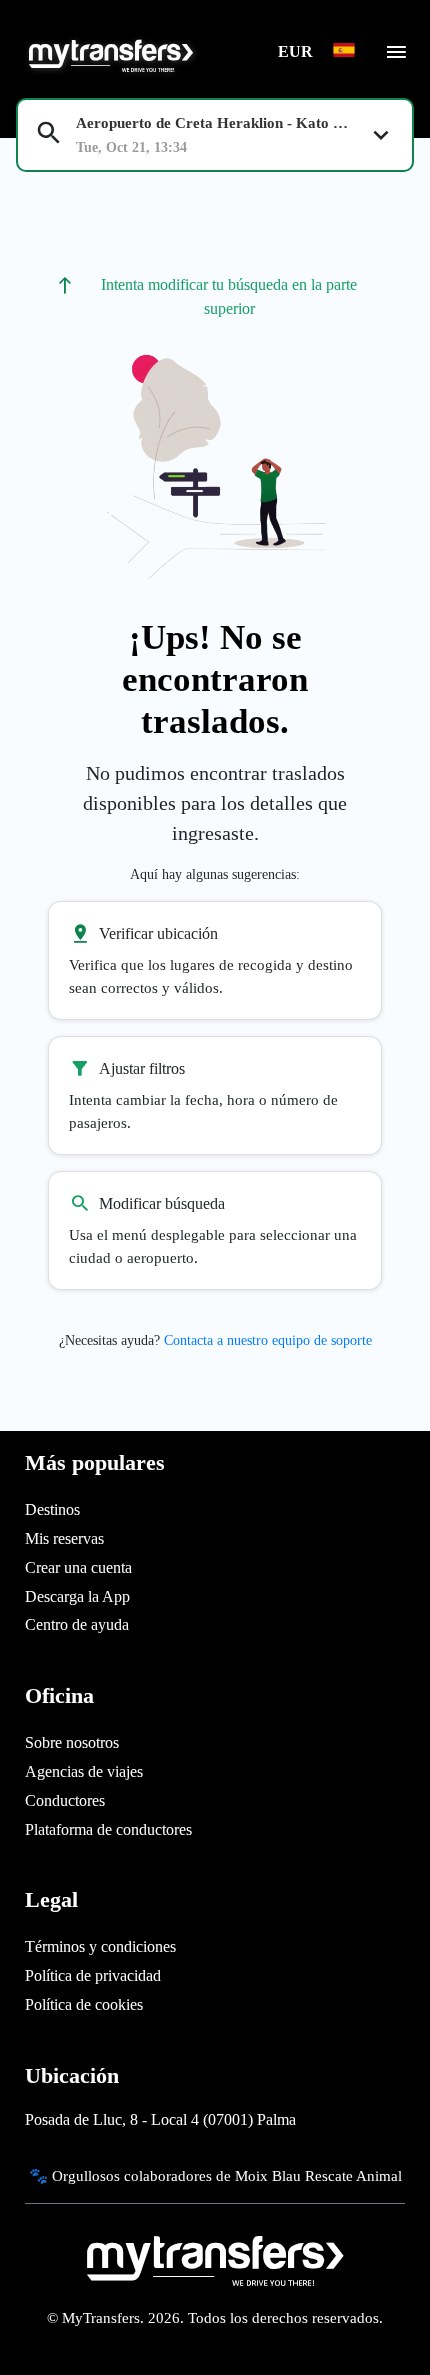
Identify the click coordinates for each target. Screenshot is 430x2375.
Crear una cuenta (78, 1567)
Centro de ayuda (77, 1624)
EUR (297, 51)
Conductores (65, 1800)
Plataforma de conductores (108, 1829)
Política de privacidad (93, 1975)
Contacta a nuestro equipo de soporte (268, 1340)
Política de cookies (84, 2004)
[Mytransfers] (109, 53)
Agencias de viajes (84, 1771)
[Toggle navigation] (396, 58)
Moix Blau (268, 2175)
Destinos (52, 1509)
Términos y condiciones (100, 1946)
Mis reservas (64, 1538)
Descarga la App (77, 1596)
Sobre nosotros (72, 1742)
